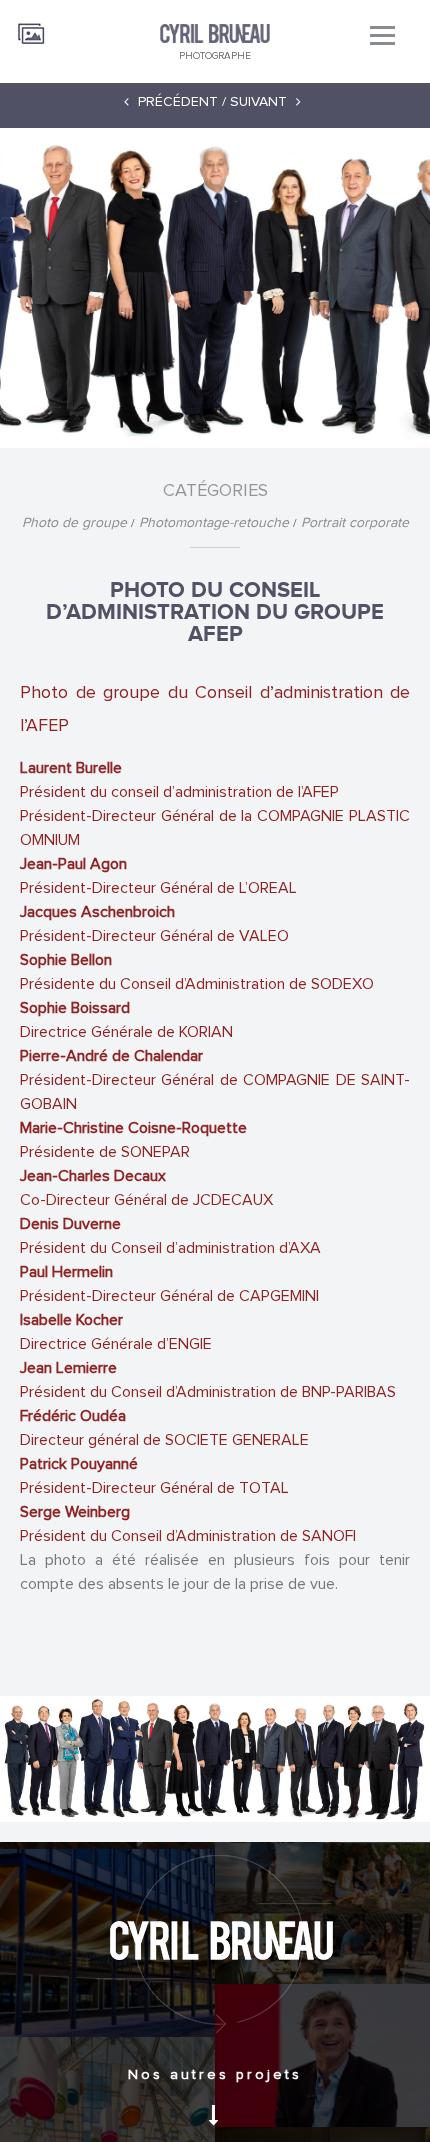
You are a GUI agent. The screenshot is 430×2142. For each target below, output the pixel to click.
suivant (260, 101)
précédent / (180, 101)
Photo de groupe (76, 523)
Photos (32, 27)
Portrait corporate (355, 523)
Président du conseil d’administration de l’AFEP (215, 816)
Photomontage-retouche (216, 523)
